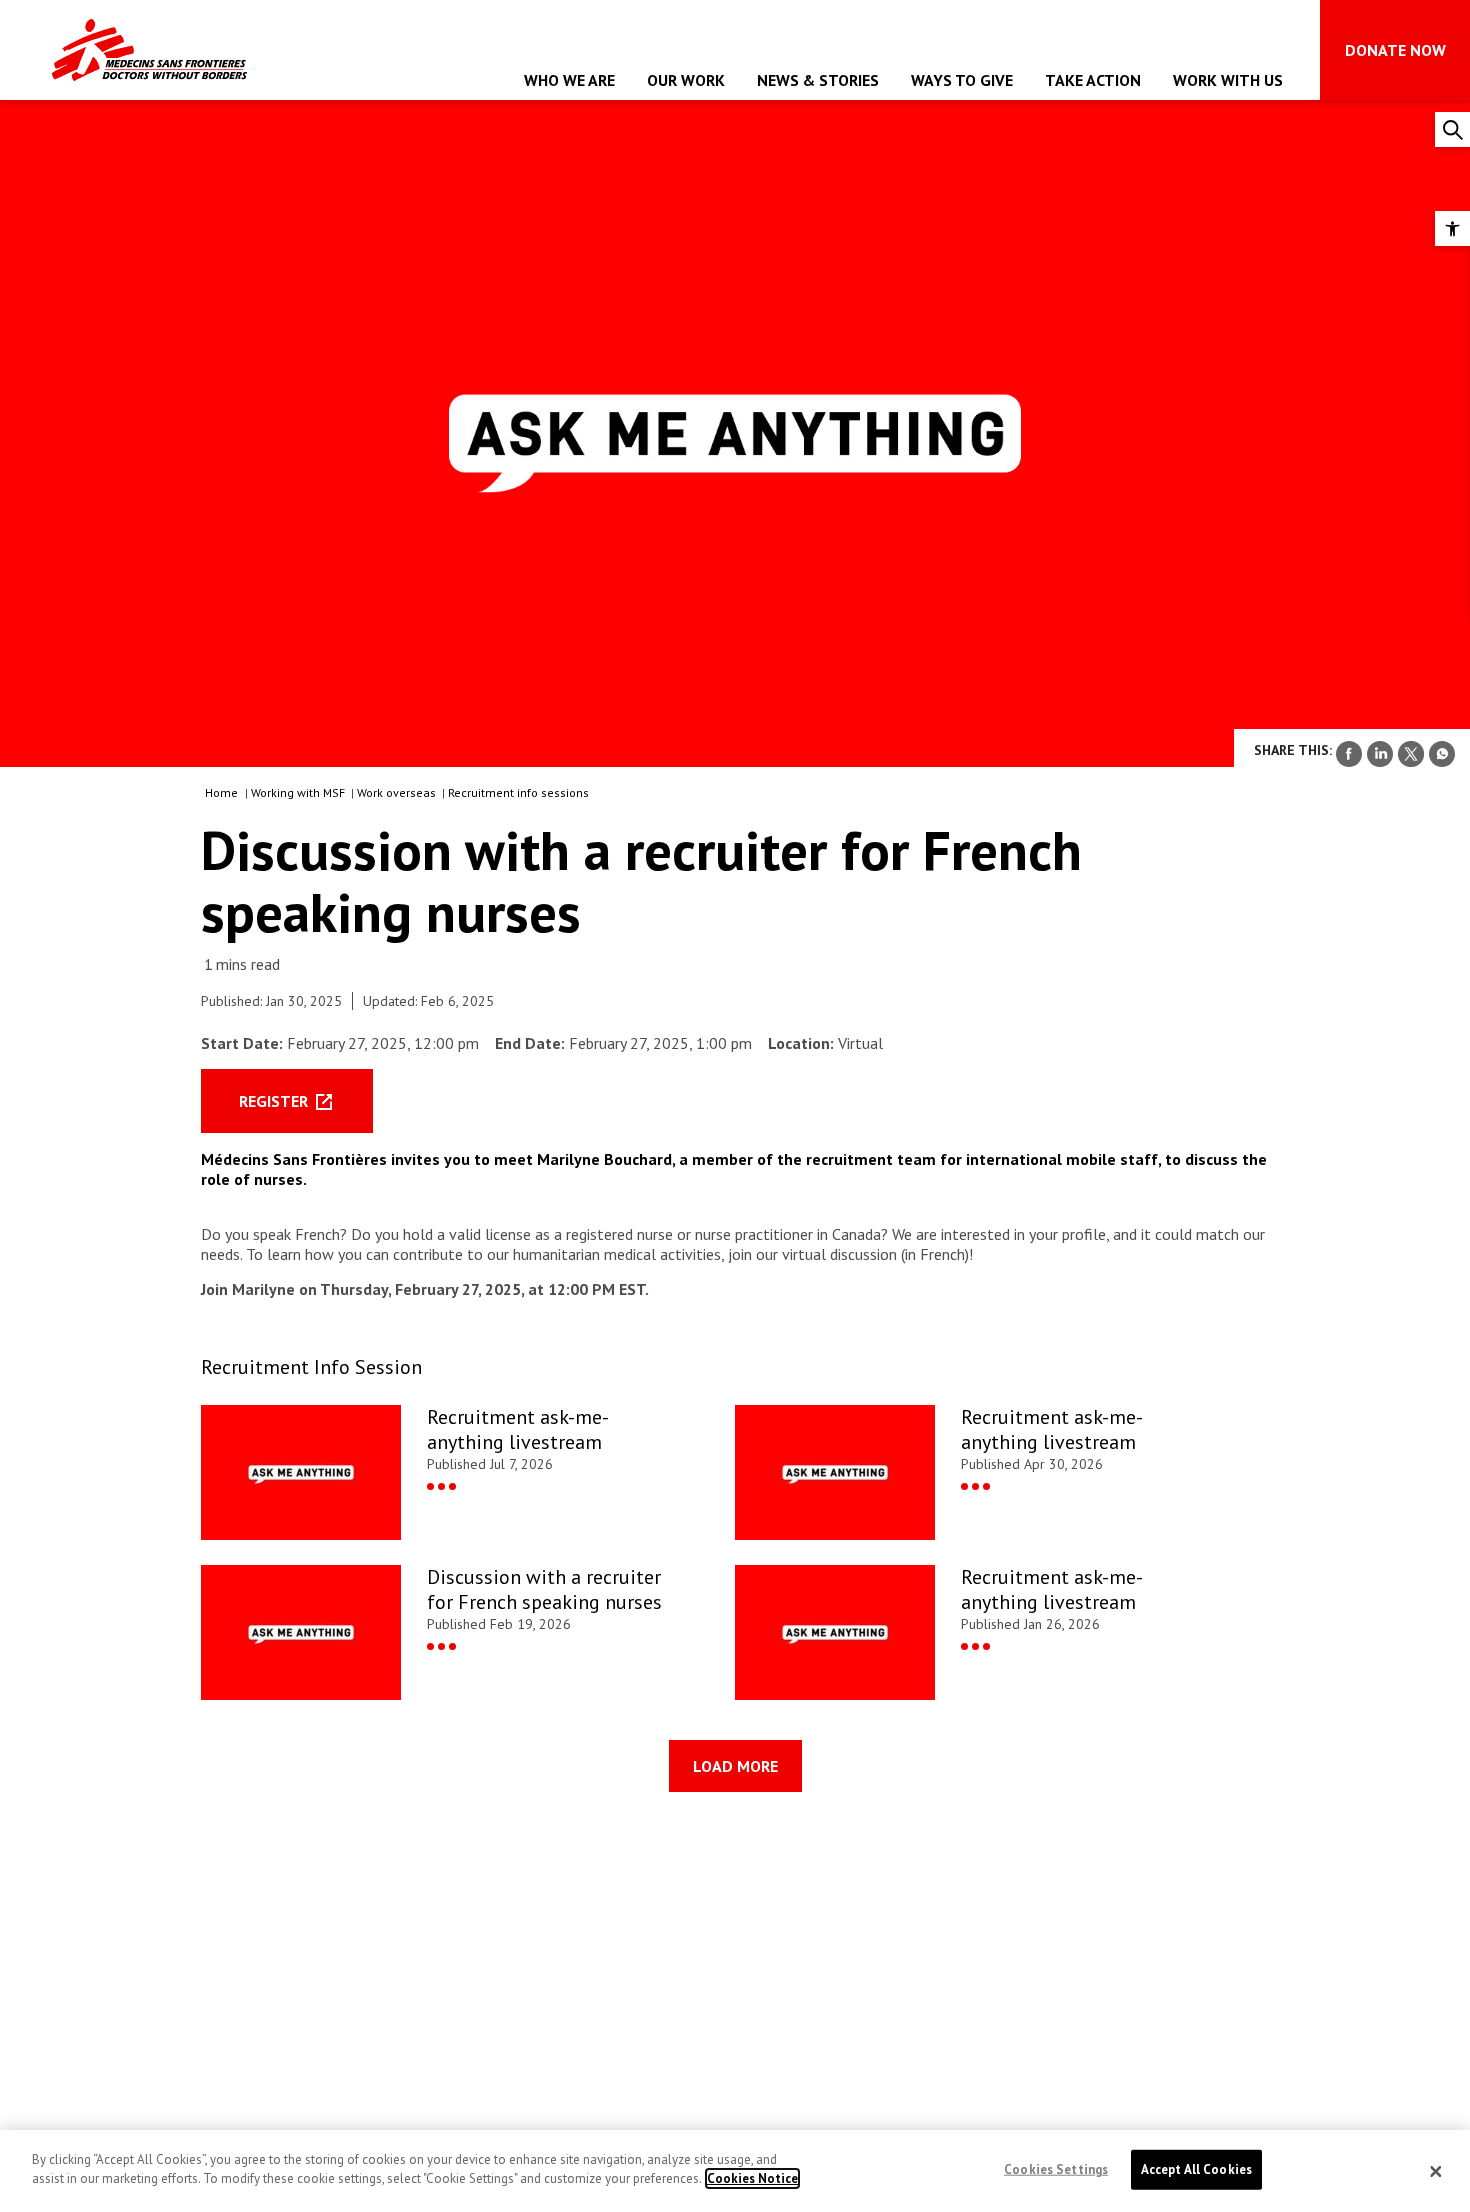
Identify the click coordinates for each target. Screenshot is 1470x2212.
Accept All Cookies (1196, 2169)
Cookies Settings (1056, 2169)
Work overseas (398, 792)
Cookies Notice (752, 2178)
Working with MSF (299, 792)
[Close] (1436, 2171)
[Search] (1452, 129)
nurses (278, 1179)
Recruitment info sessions (520, 792)
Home (221, 792)
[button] (1452, 228)
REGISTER (275, 1101)
